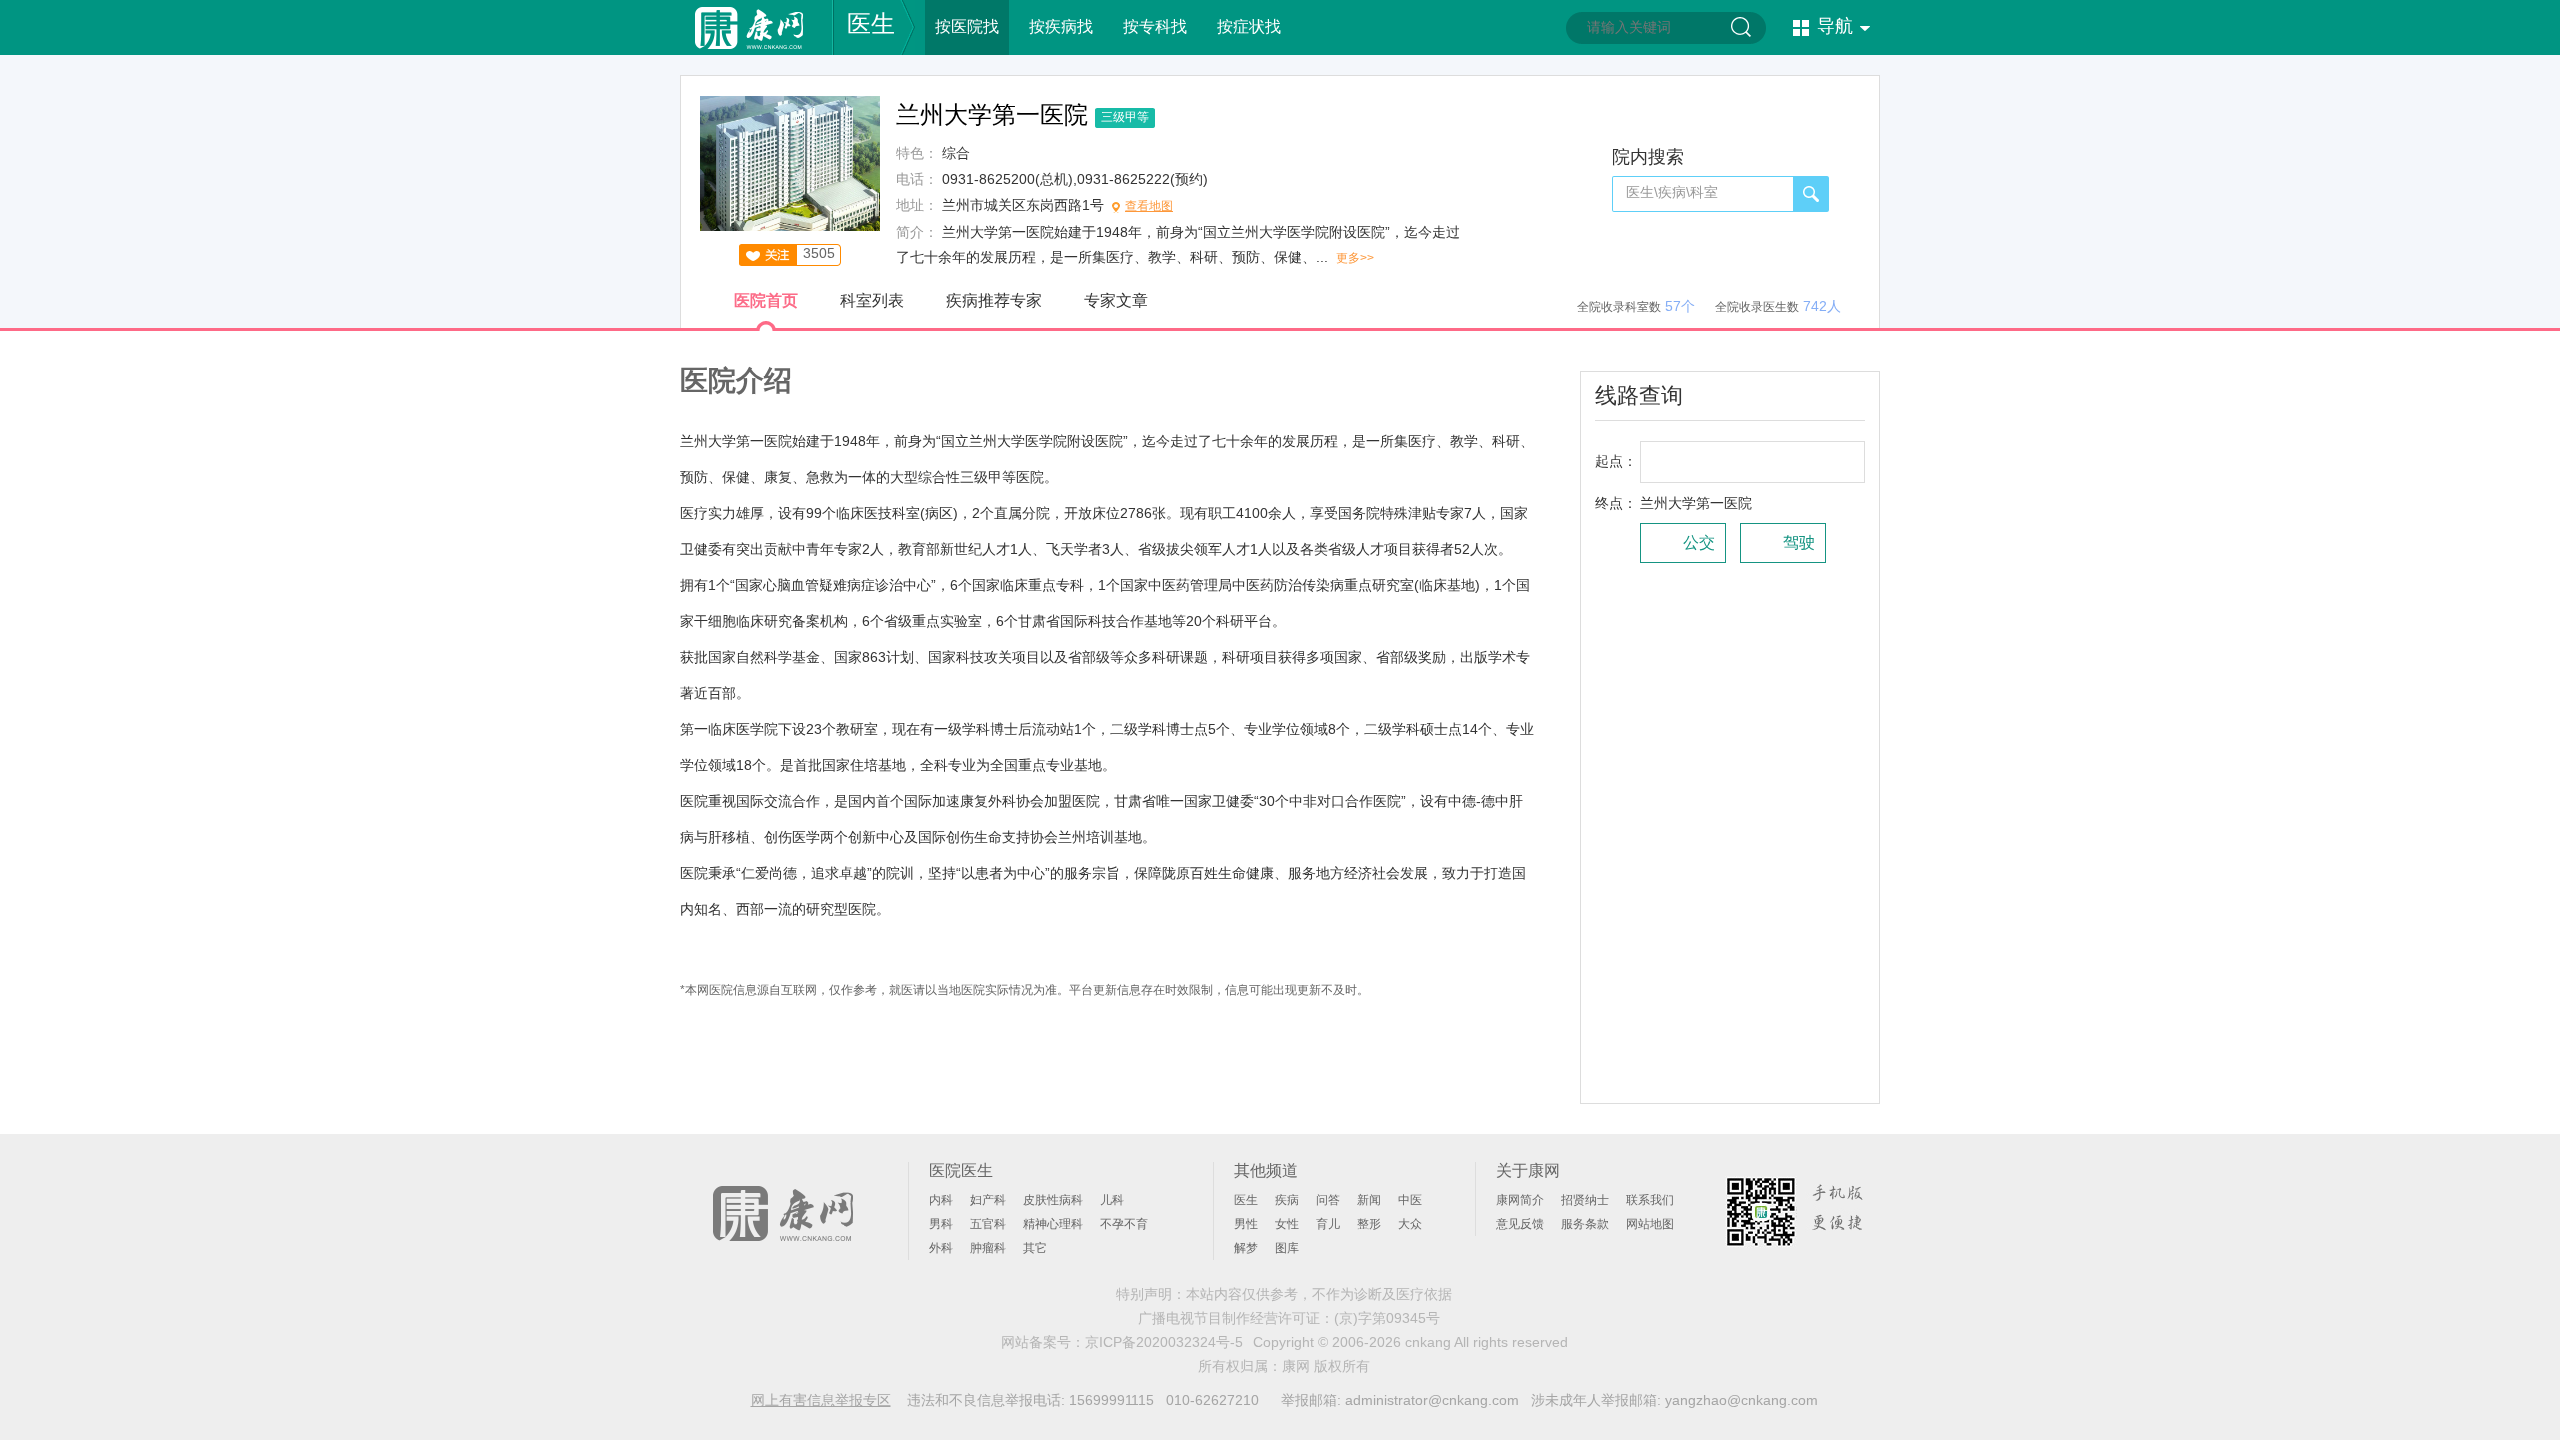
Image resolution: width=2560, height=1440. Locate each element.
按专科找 (1155, 26)
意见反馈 (1520, 1224)
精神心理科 (1053, 1224)
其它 (1035, 1248)
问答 (1328, 1200)
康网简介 (1520, 1200)
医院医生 (961, 1170)
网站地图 (1650, 1224)
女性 (1287, 1224)
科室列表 (872, 300)
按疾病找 (1061, 26)
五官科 (988, 1224)
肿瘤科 (988, 1248)
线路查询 (1639, 395)
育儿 (1328, 1224)
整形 (1369, 1224)
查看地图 (1149, 206)
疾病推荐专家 (994, 300)
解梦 (1246, 1248)
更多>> (1355, 258)
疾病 (1287, 1200)
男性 (1246, 1224)
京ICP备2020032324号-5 (1164, 1342)
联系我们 (1650, 1200)
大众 (1410, 1224)
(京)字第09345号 (1387, 1318)
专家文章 (1116, 300)
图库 (1287, 1248)
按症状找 (1249, 26)
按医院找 (967, 26)
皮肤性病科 (1053, 1200)
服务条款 (1585, 1224)
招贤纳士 (1585, 1200)
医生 (871, 23)
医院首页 (766, 300)
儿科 (1112, 1200)
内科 (941, 1200)
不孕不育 (1124, 1224)
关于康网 (1528, 1170)
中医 (1410, 1200)
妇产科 (988, 1200)
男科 (941, 1224)
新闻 (1369, 1200)
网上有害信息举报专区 (821, 1400)
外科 (941, 1248)
